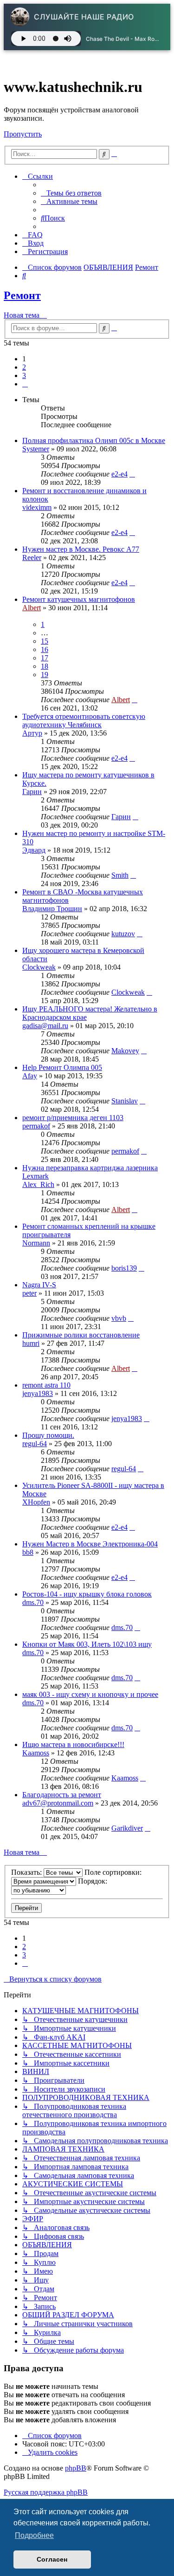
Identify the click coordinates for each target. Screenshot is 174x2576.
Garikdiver (127, 1828)
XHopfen (36, 1502)
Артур (32, 733)
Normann (36, 1243)
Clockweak (39, 967)
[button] (25, 384)
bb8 (28, 1552)
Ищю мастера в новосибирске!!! (73, 1745)
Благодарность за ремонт (62, 1795)
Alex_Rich (38, 1184)
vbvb (119, 1318)
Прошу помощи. (48, 1435)
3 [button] (24, 375)
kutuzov (123, 934)
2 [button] (24, 367)
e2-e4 (119, 474)
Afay (30, 1076)
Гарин (32, 792)
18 (45, 666)
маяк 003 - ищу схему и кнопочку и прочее (90, 1694)
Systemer (36, 449)
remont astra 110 (46, 1385)
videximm (37, 507)
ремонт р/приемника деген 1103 (73, 1118)
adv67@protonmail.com (58, 1803)
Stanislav (125, 1101)
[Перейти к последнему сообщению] (132, 474)
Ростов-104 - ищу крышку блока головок (87, 1594)
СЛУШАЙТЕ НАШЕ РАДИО (84, 17)
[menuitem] (71, 193)
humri (31, 1343)
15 (45, 641)
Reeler (32, 558)
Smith (120, 875)
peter (29, 1293)
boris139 (124, 1268)
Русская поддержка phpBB (46, 2492)
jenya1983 (38, 1393)
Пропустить (23, 134)
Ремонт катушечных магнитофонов (79, 599)
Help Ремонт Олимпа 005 (62, 1067)
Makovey (125, 1051)
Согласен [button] (52, 2559)
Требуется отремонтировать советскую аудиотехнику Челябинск (84, 721)
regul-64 (35, 1444)
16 (45, 649)
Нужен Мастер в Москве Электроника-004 (90, 1544)
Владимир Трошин (52, 909)
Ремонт (22, 295)
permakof (36, 1126)
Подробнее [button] (34, 2535)
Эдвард (34, 850)
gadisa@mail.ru (45, 1026)
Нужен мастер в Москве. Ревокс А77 (81, 549)
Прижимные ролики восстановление (81, 1335)
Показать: (27, 1872)
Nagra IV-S (39, 1285)
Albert (32, 608)
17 (45, 658)
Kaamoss (36, 1753)
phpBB (76, 2468)
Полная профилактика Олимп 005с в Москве (94, 440)
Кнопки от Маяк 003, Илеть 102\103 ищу (87, 1644)
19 (45, 675)
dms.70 (33, 1602)
